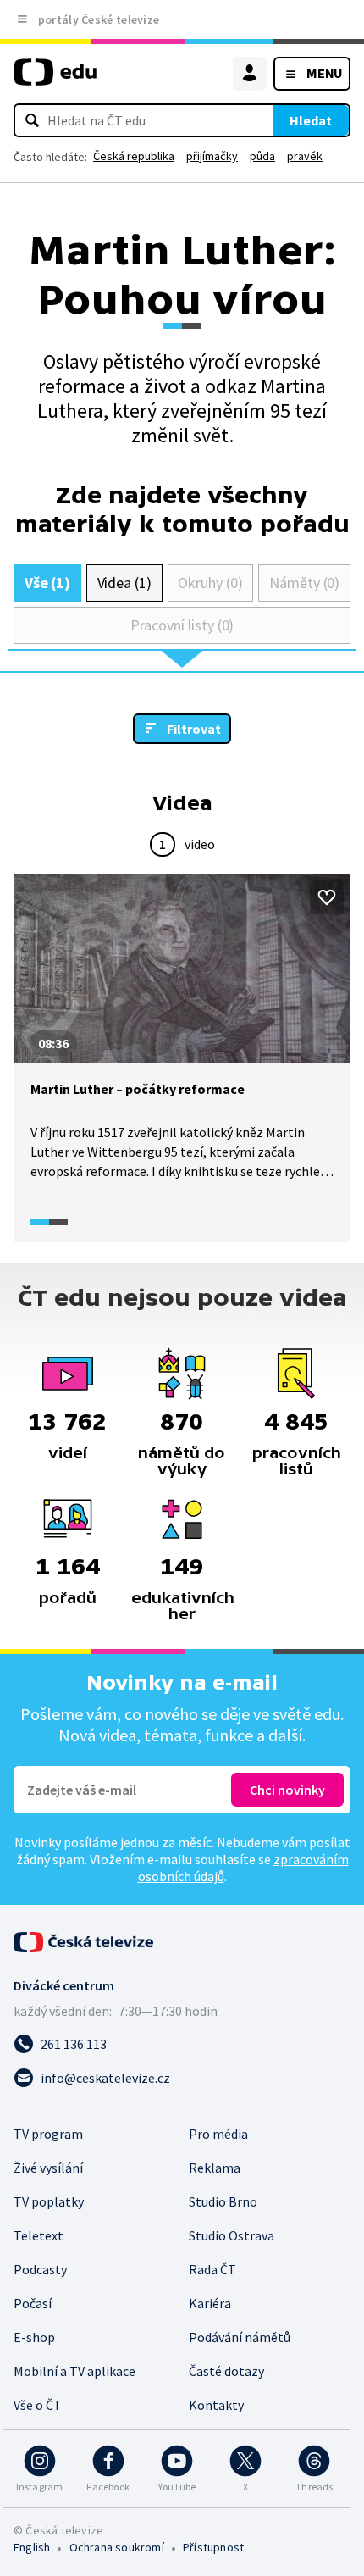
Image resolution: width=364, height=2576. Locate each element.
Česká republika (134, 156)
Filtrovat (194, 729)
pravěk (305, 156)
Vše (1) (48, 583)
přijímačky (212, 156)
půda (262, 156)
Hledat (311, 120)
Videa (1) (124, 583)
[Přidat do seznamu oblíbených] (327, 897)
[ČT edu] (55, 79)
